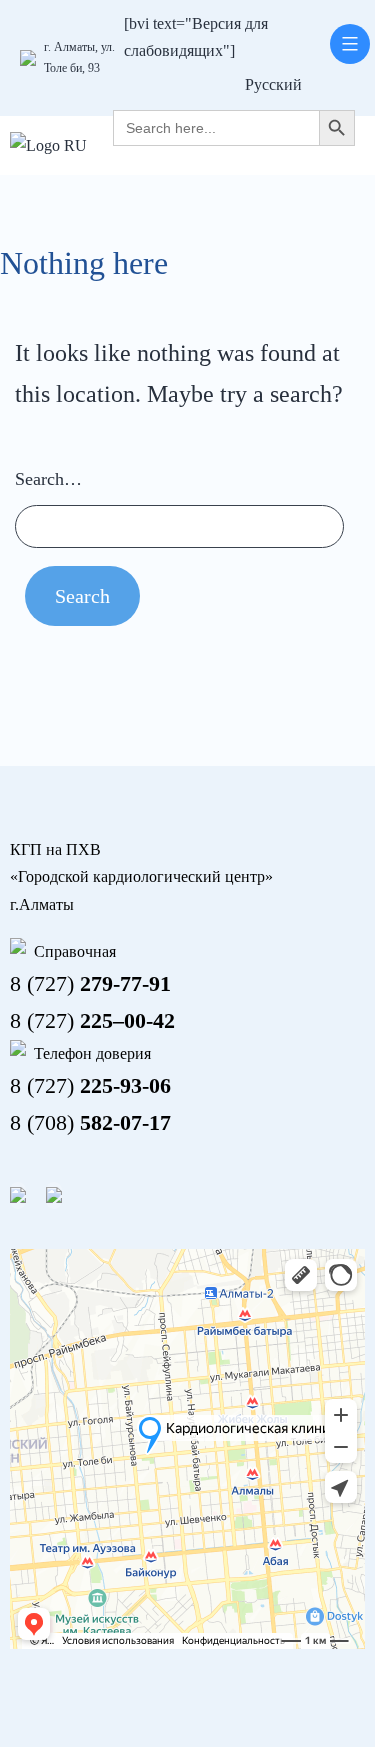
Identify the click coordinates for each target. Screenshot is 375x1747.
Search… (48, 479)
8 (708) (90, 1122)
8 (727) (90, 983)
